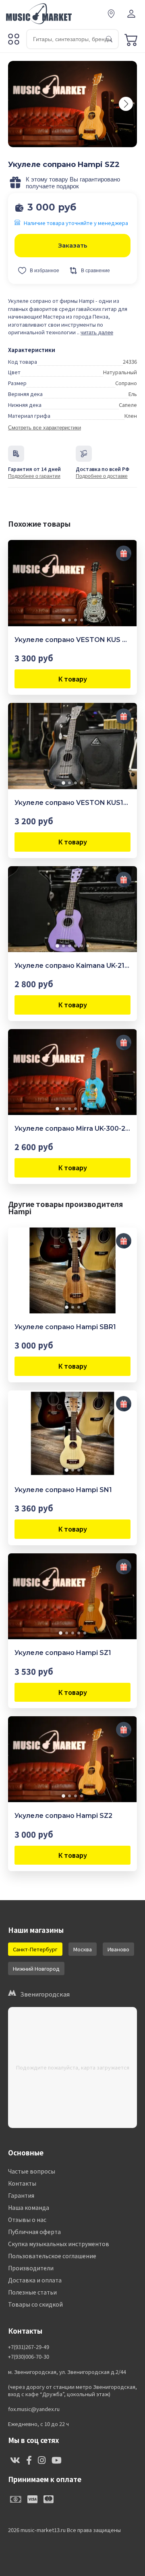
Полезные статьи (32, 2292)
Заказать (73, 245)
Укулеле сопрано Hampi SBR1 (65, 1327)
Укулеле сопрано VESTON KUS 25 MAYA (72, 640)
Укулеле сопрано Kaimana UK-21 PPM (72, 966)
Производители (31, 2268)
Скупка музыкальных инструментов (59, 2244)
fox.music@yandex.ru (34, 2409)
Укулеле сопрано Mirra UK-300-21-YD (72, 1129)
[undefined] (126, 104)
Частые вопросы (32, 2171)
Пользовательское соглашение (52, 2256)
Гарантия (21, 2195)
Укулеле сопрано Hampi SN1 (63, 1490)
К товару (73, 679)
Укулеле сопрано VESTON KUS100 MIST (72, 803)
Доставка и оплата (35, 2280)
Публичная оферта (34, 2232)
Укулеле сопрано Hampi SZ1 (63, 1653)
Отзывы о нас (27, 2220)
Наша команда (29, 2207)
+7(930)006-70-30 (29, 2357)
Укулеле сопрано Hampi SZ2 (63, 1816)
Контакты (22, 2183)
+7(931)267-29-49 (29, 2347)
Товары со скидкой (35, 2304)
